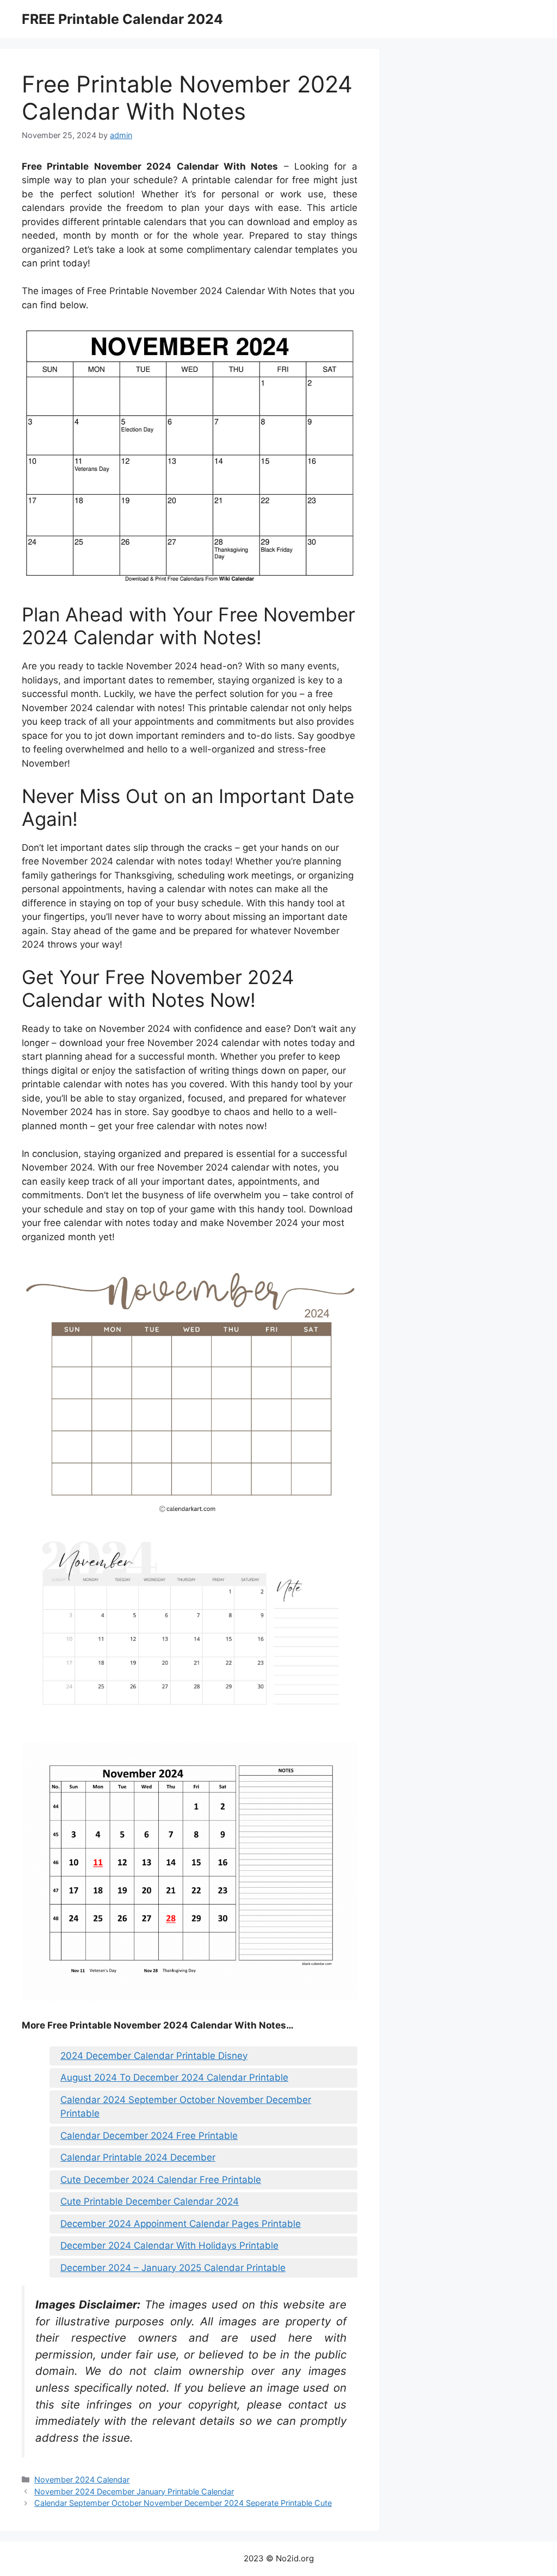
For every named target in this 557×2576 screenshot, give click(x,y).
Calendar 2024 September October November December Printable (186, 2107)
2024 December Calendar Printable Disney (154, 2056)
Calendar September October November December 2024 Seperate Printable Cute (183, 2503)
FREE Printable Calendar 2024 (122, 19)
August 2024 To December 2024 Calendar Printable (174, 2077)
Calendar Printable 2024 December (138, 2157)
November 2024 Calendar (82, 2479)
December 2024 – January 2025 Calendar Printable (173, 2268)
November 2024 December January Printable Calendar (134, 2491)
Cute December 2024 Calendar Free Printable (161, 2180)
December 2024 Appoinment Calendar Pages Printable (181, 2224)
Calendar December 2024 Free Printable (149, 2136)
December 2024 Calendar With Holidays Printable (169, 2245)
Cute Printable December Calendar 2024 (150, 2201)
